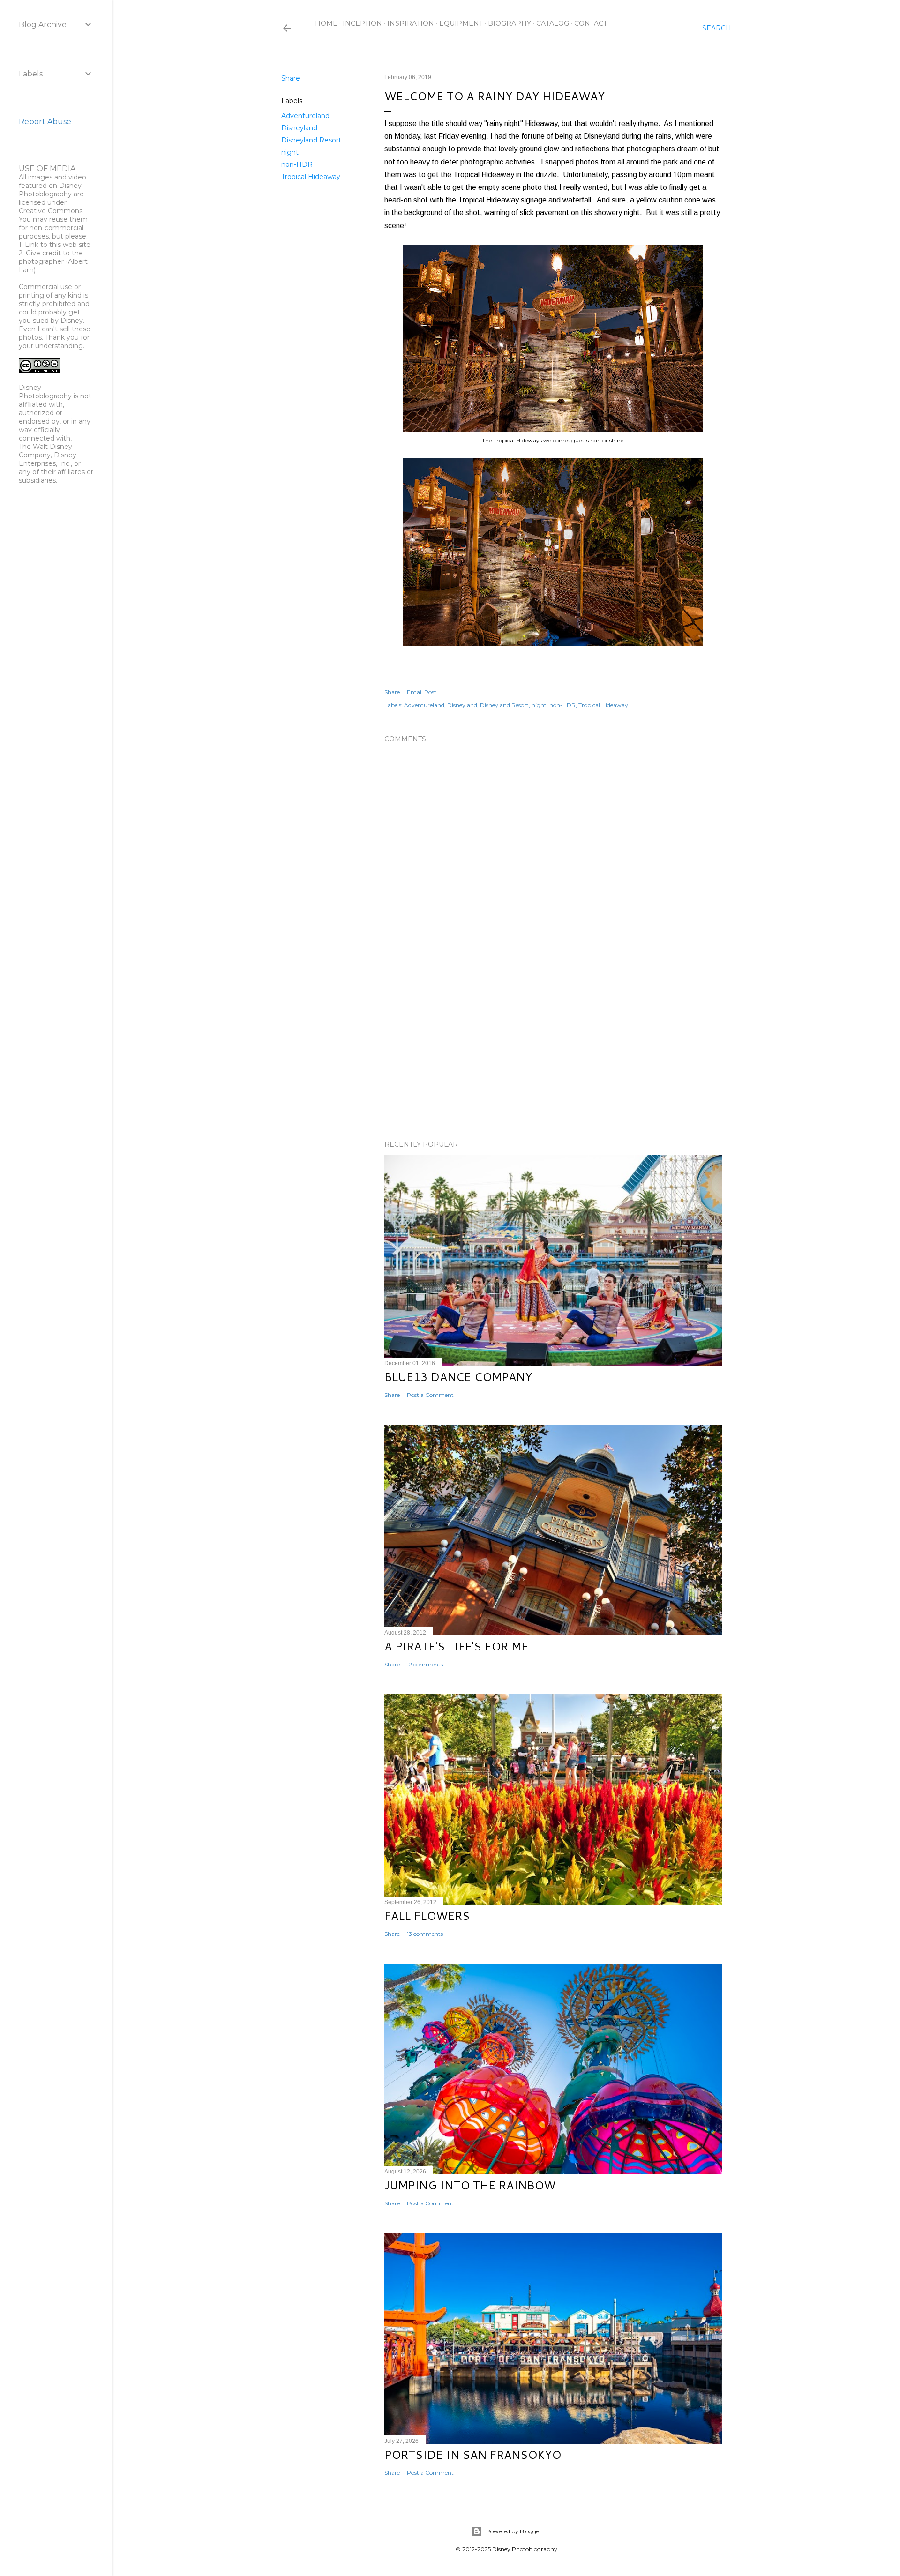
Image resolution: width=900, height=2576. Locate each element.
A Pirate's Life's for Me (456, 1646)
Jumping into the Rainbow (470, 2185)
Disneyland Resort (311, 140)
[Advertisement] (553, 1051)
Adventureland (305, 116)
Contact (591, 23)
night (290, 152)
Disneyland (299, 128)
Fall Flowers (427, 1916)
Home (326, 23)
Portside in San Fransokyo (473, 2455)
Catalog (553, 23)
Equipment (461, 23)
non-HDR (297, 164)
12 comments (425, 1664)
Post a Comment (430, 1395)
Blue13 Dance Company (458, 1377)
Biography (510, 23)
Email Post (422, 692)
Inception (362, 23)
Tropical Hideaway (311, 177)
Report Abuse (45, 122)
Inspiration (411, 23)
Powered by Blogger (514, 2531)
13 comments (425, 1934)
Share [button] (291, 78)
